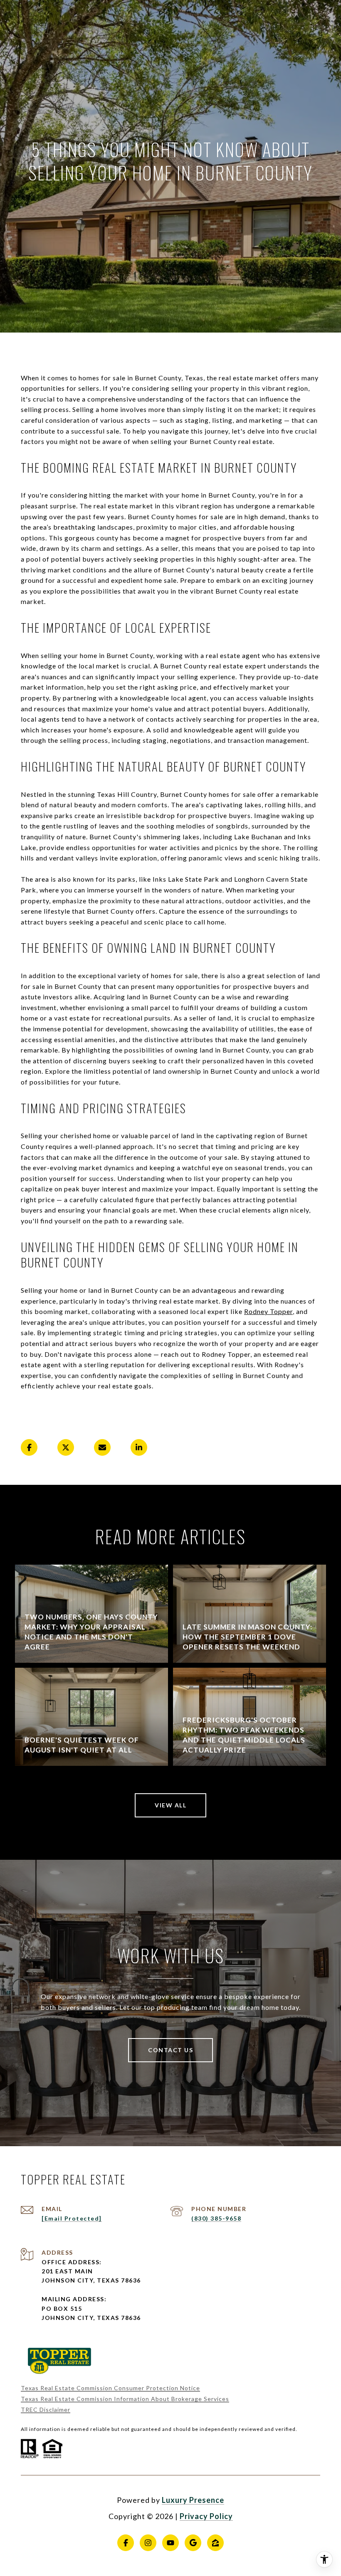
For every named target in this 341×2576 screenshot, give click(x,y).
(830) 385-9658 (216, 2218)
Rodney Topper (268, 1311)
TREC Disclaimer (46, 2410)
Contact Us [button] (170, 2050)
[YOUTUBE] (170, 2543)
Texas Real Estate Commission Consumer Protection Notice (110, 2388)
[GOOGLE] (193, 2543)
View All (170, 1805)
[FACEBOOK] (126, 2543)
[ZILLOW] (215, 2543)
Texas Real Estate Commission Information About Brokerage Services (125, 2399)
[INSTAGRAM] (148, 2543)
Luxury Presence (193, 2500)
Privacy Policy (206, 2516)
